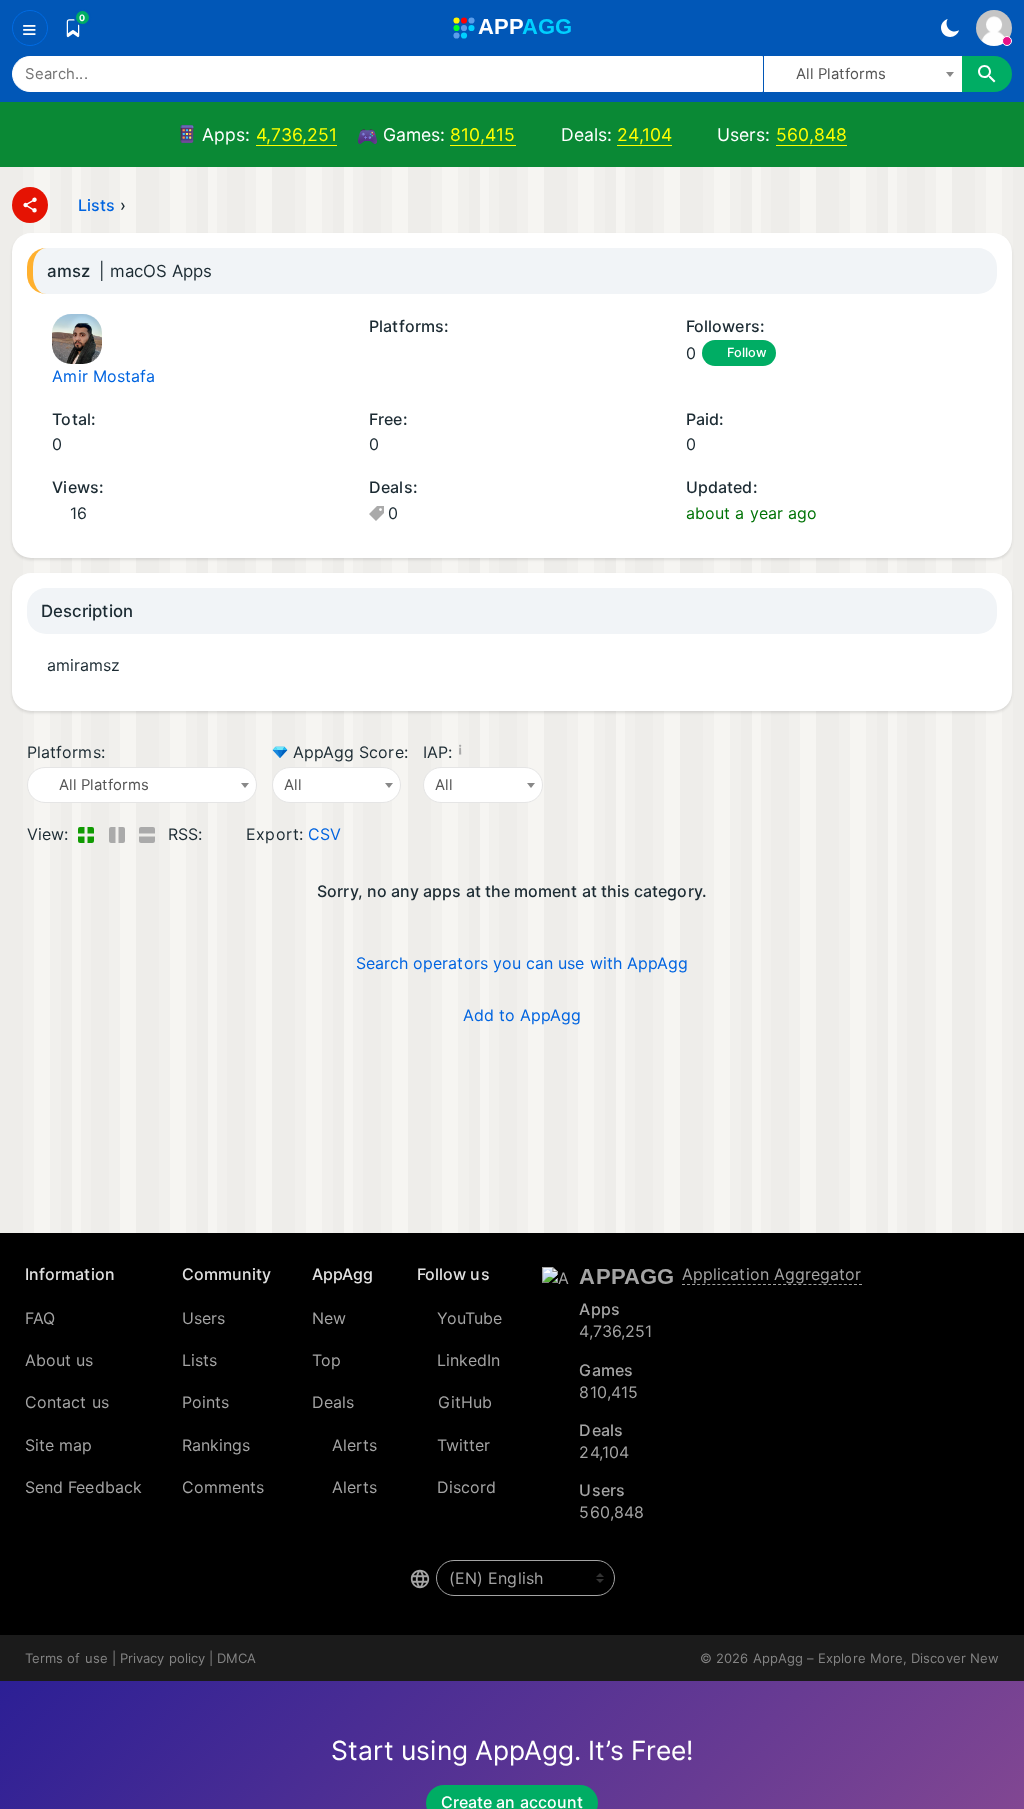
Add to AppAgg (522, 1015)
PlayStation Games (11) (533, 354)
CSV (324, 834)
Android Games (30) (402, 354)
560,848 (812, 134)
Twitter (464, 1445)
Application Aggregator (772, 1274)
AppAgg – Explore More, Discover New (876, 1658)
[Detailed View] (116, 834)
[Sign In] (994, 28)
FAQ (40, 1318)
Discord (467, 1487)
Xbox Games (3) (559, 354)
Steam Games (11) (507, 354)
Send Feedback (83, 1487)
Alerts (354, 1445)
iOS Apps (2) (427, 354)
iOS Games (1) (454, 354)
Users (203, 1318)
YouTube (470, 1318)
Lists (96, 205)
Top (326, 1360)
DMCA (236, 1658)
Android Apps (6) (376, 354)
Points (205, 1402)
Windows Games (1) (481, 354)
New (329, 1318)
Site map (59, 1445)
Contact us (67, 1402)
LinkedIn (469, 1360)
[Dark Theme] (949, 28)
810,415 (483, 134)
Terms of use (66, 1658)
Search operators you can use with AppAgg (522, 963)
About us (59, 1360)
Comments (223, 1487)
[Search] (987, 74)
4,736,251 (297, 134)
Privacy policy (162, 1658)
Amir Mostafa (103, 376)
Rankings (216, 1445)
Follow (747, 352)
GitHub (465, 1402)
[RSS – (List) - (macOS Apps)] (221, 834)
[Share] (30, 205)
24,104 (644, 134)
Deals (333, 1402)
